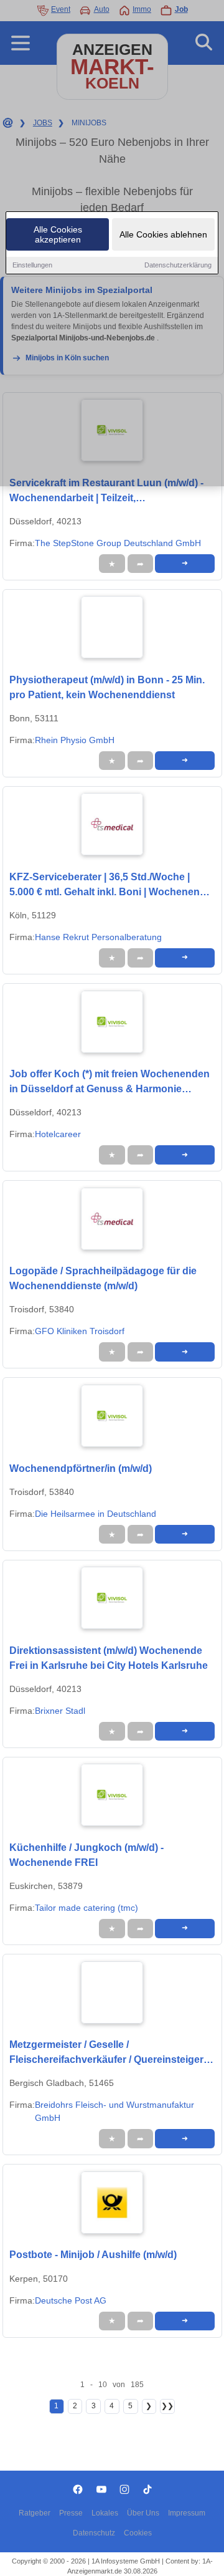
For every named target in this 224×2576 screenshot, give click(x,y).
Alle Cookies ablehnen (163, 234)
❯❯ (167, 2406)
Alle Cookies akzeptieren (58, 234)
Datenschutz (94, 2533)
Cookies (138, 2533)
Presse (71, 2513)
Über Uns (143, 2513)
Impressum (187, 2513)
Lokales (105, 2513)
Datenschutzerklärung (178, 265)
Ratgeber (35, 2513)
